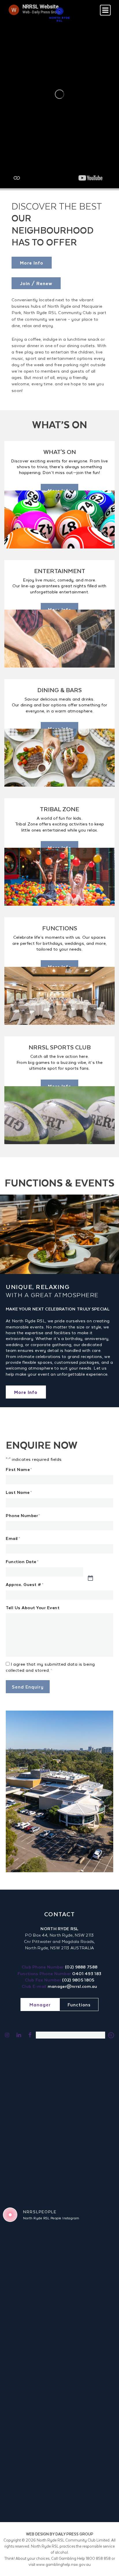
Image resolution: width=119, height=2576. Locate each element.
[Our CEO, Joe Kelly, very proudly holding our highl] (31, 2245)
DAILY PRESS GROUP (74, 2534)
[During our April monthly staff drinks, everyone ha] (31, 2274)
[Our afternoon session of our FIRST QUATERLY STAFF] (91, 2303)
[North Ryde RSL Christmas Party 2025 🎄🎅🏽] (91, 2448)
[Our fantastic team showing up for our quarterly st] (91, 2419)
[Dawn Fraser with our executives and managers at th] (91, 2390)
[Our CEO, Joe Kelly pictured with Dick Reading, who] (91, 2245)
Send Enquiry (28, 1687)
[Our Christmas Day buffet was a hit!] (31, 2477)
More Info (32, 263)
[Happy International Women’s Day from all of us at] (91, 2332)
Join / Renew (36, 283)
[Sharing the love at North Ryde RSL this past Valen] (91, 2361)
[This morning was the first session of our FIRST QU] (31, 2332)
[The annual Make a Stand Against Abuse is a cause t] (31, 2419)
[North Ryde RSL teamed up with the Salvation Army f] (91, 2477)
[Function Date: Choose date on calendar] (100, 1578)
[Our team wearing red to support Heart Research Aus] (31, 2390)
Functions (79, 2005)
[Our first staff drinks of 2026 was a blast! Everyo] (31, 2361)
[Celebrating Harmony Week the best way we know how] (31, 2303)
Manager (40, 2005)
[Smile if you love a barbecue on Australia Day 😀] (31, 2448)
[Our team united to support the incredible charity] (31, 2506)
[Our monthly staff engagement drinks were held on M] (91, 2274)
